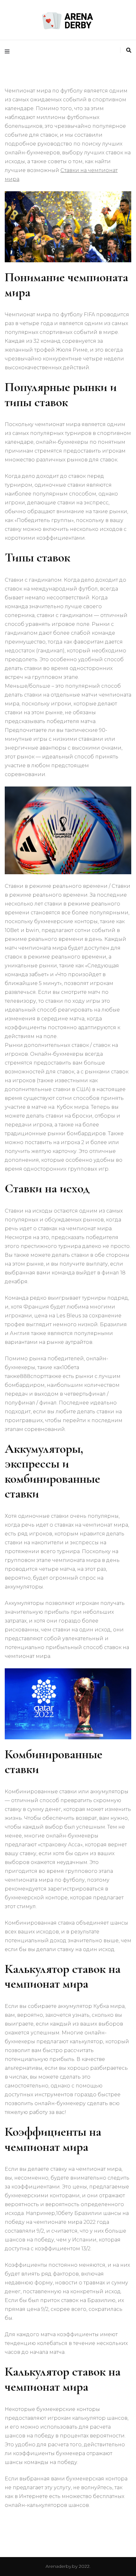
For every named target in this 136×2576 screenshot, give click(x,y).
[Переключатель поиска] (129, 50)
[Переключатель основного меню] (9, 52)
